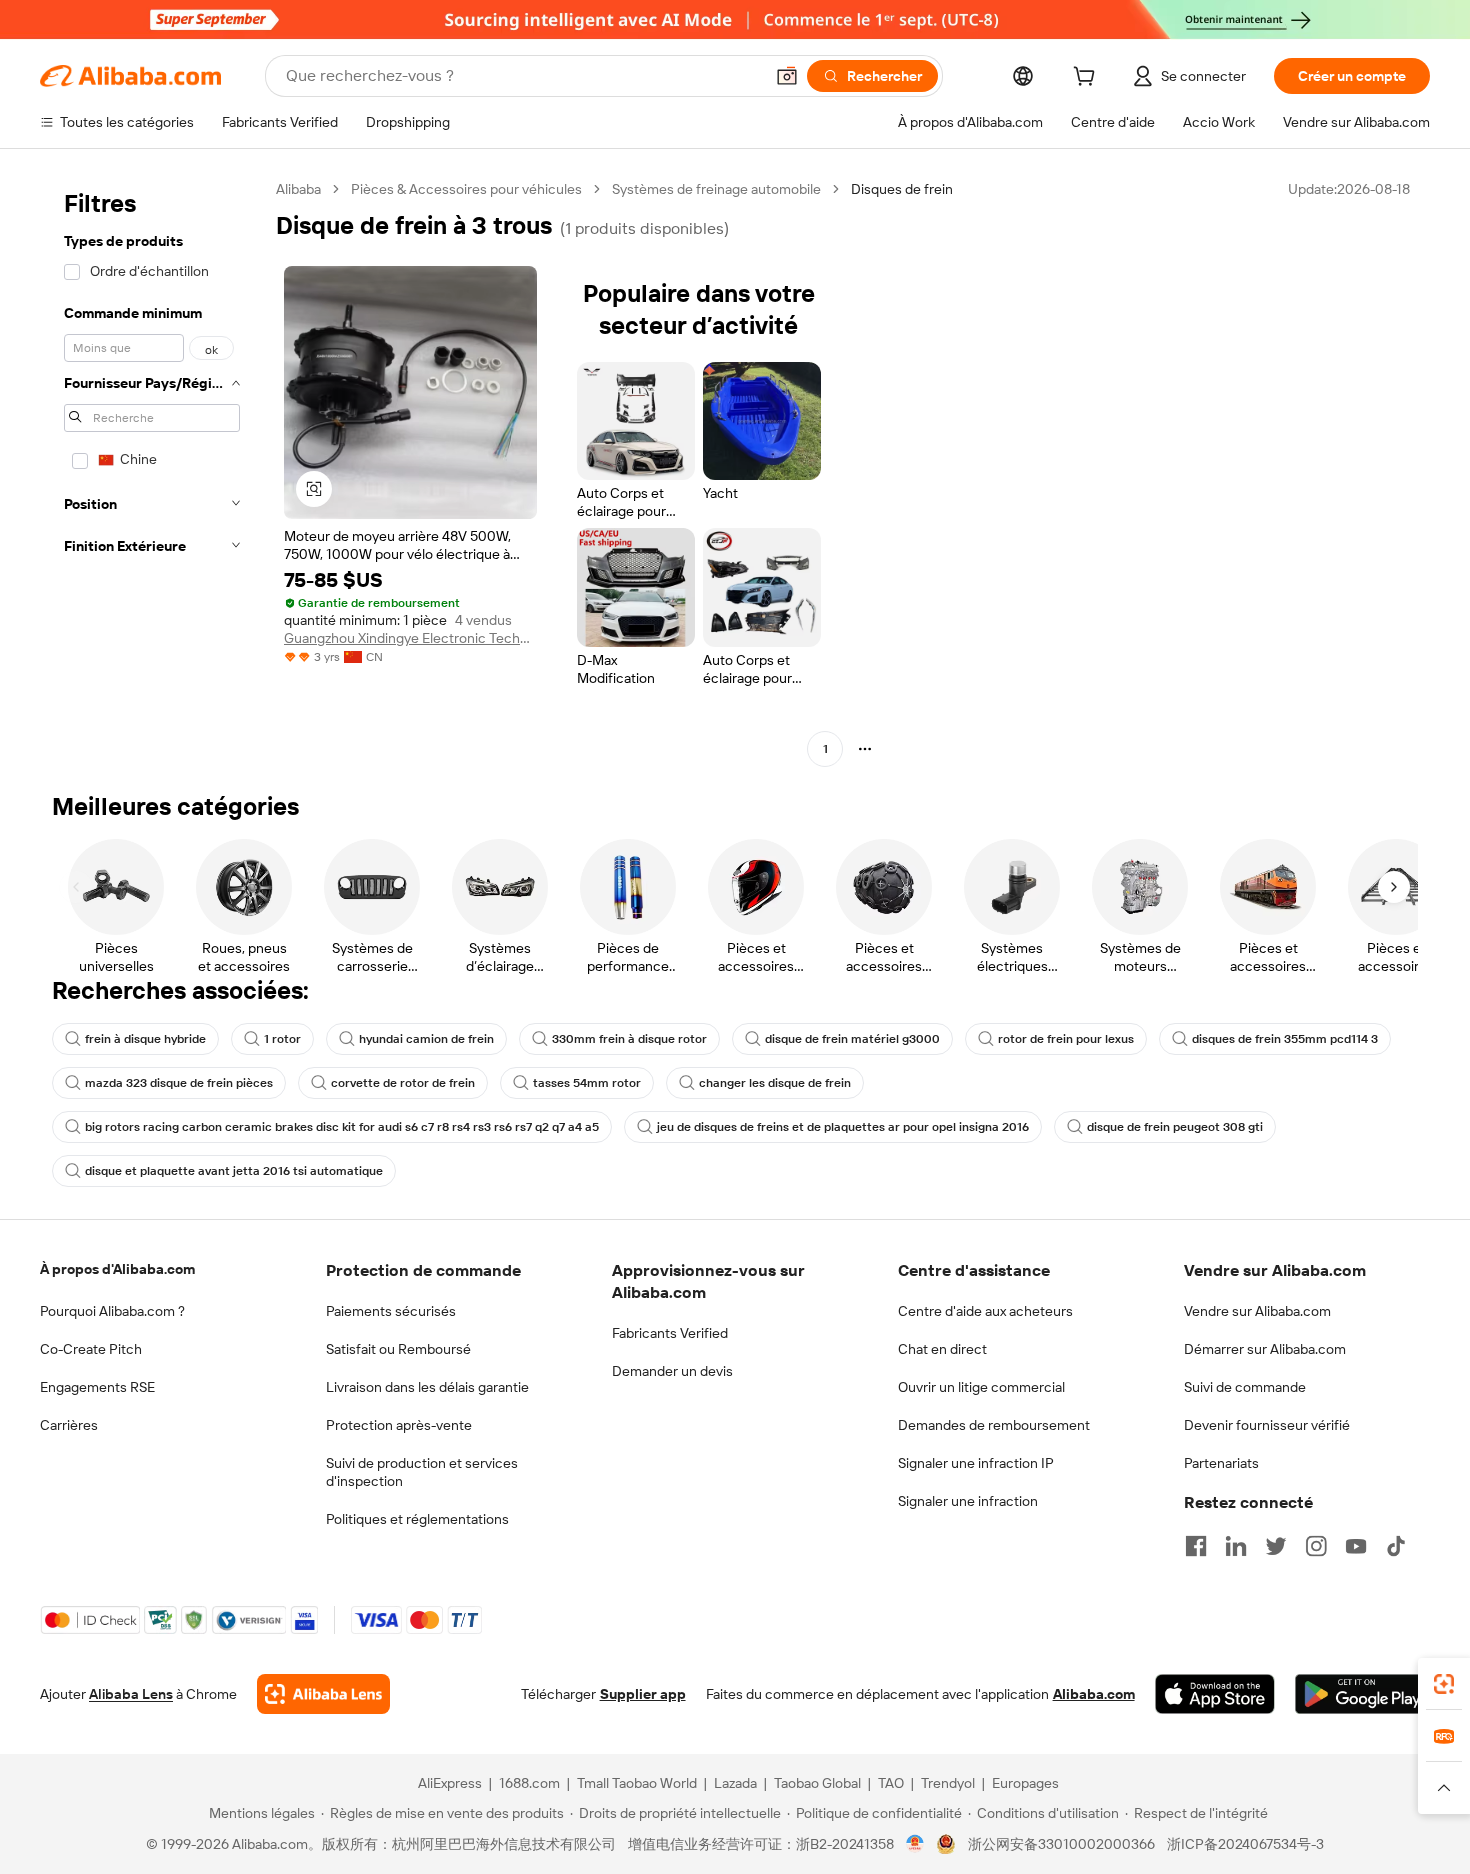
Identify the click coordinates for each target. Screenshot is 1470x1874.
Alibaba (298, 189)
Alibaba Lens (131, 1694)
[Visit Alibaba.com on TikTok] (1396, 1546)
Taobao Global (817, 1783)
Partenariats (1221, 1463)
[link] (1444, 1684)
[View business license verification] (915, 1844)
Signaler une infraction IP (976, 1463)
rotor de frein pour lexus (1066, 1039)
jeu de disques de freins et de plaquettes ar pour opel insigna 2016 (843, 1127)
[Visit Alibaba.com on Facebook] (1196, 1546)
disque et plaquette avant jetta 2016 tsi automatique (234, 1171)
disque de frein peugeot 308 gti (1175, 1127)
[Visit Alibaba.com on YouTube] (1356, 1546)
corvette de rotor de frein (403, 1083)
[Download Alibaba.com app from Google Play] (1362, 1694)
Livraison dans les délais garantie (427, 1387)
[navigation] (152, 471)
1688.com (529, 1783)
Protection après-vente (399, 1425)
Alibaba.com (1094, 1694)
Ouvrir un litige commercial (981, 1387)
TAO (891, 1783)
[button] (787, 76)
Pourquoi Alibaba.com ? (112, 1311)
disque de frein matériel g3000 (852, 1039)
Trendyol (948, 1783)
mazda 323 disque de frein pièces (179, 1083)
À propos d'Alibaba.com (117, 1269)
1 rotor (282, 1039)
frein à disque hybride (145, 1039)
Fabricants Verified (670, 1333)
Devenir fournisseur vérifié (1267, 1425)
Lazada (735, 1783)
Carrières (69, 1425)
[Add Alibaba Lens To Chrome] (323, 1694)
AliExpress (450, 1783)
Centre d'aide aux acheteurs (985, 1311)
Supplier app (643, 1694)
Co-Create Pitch (91, 1349)
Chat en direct (942, 1349)
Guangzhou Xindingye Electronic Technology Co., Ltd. (410, 638)
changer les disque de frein (775, 1083)
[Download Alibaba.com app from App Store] (1215, 1694)
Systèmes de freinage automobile (716, 189)
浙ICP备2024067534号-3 (1245, 1844)
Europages (1025, 1783)
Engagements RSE (97, 1387)
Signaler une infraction (968, 1501)
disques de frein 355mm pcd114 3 (1285, 1039)
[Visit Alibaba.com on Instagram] (1316, 1546)
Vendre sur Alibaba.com (1257, 1311)
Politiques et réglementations (417, 1519)
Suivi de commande (1245, 1387)
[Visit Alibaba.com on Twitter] (1276, 1546)
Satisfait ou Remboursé (398, 1349)
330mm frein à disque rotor (629, 1039)
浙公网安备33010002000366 (1061, 1844)
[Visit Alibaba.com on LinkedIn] (1236, 1546)
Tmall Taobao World (637, 1783)
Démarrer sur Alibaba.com (1265, 1349)
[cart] (1088, 79)
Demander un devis (672, 1371)
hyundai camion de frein (426, 1039)
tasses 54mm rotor (587, 1083)
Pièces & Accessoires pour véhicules (466, 189)
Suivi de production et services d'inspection (422, 1472)
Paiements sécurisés (391, 1311)
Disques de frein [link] (902, 189)
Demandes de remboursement (994, 1425)
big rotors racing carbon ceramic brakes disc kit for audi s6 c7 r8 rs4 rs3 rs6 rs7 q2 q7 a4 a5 (342, 1127)
